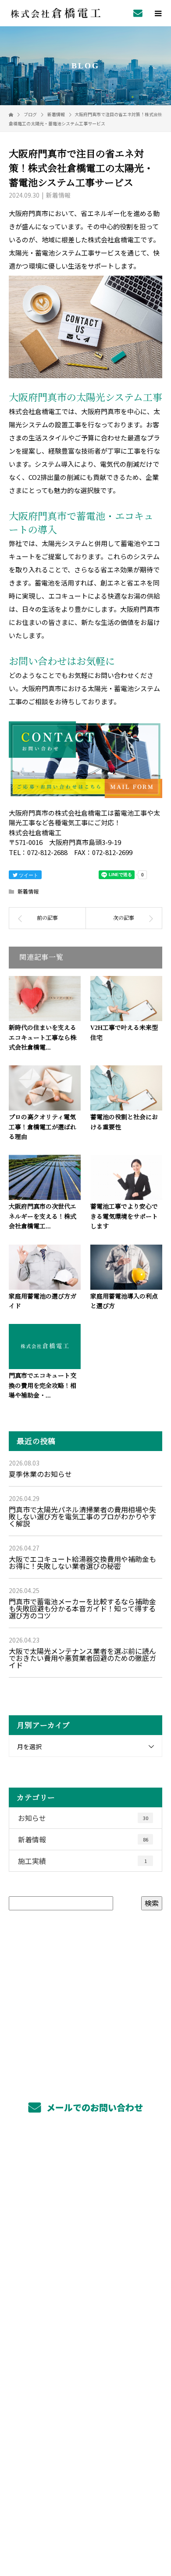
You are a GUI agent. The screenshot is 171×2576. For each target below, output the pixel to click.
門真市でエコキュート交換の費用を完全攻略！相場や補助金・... (43, 1386)
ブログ (85, 2388)
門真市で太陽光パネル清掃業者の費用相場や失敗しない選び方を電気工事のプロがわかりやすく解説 (82, 1516)
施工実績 (82, 1861)
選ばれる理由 (85, 2265)
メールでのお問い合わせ (94, 2107)
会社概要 (86, 2368)
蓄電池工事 (85, 2224)
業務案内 (86, 2182)
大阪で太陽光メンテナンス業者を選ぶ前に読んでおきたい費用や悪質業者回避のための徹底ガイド (82, 1658)
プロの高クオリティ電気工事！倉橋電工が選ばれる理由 (43, 1127)
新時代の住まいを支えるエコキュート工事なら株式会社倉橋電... (43, 1038)
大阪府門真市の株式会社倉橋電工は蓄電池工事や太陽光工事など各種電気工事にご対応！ (85, 2508)
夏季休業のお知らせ (40, 1474)
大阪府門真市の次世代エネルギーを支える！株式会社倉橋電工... (43, 1217)
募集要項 (86, 2306)
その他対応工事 (86, 2244)
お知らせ (83, 1818)
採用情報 (86, 2285)
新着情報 (58, 195)
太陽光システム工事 (85, 2203)
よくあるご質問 (86, 2347)
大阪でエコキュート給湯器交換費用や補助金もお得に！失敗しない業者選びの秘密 (82, 1562)
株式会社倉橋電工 (85, 2431)
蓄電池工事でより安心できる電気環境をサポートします (124, 1217)
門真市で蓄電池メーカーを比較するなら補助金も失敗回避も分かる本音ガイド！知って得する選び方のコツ (82, 1608)
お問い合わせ (38, 662)
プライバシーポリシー (86, 2520)
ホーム (85, 2162)
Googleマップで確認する (86, 2468)
